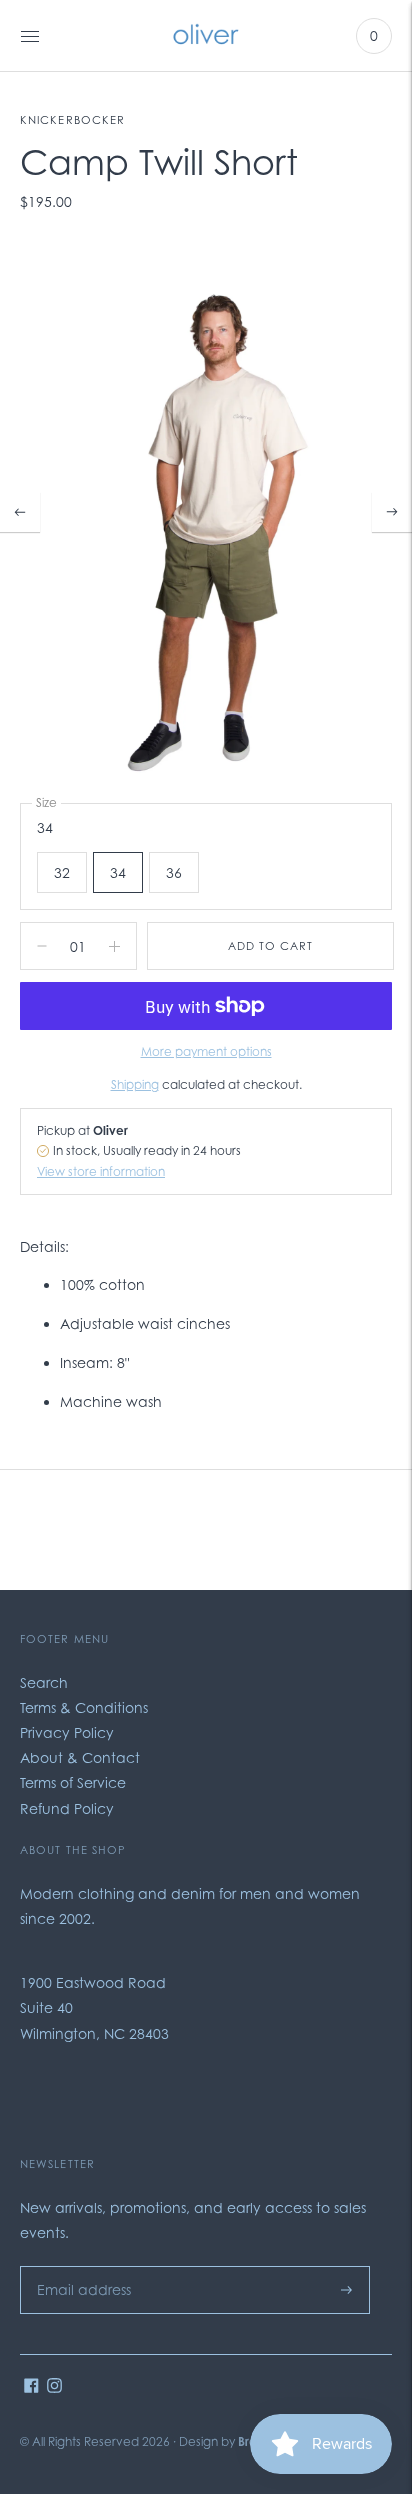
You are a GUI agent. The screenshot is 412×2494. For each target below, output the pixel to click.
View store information (101, 1171)
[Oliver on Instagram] (54, 2387)
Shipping (135, 1084)
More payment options (206, 1051)
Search (44, 1682)
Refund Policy (67, 1808)
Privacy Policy (67, 1732)
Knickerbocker (72, 120)
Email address (79, 2265)
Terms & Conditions (84, 1707)
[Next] (392, 512)
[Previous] (20, 512)
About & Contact (80, 1757)
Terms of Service (73, 1782)
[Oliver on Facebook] (31, 2387)
